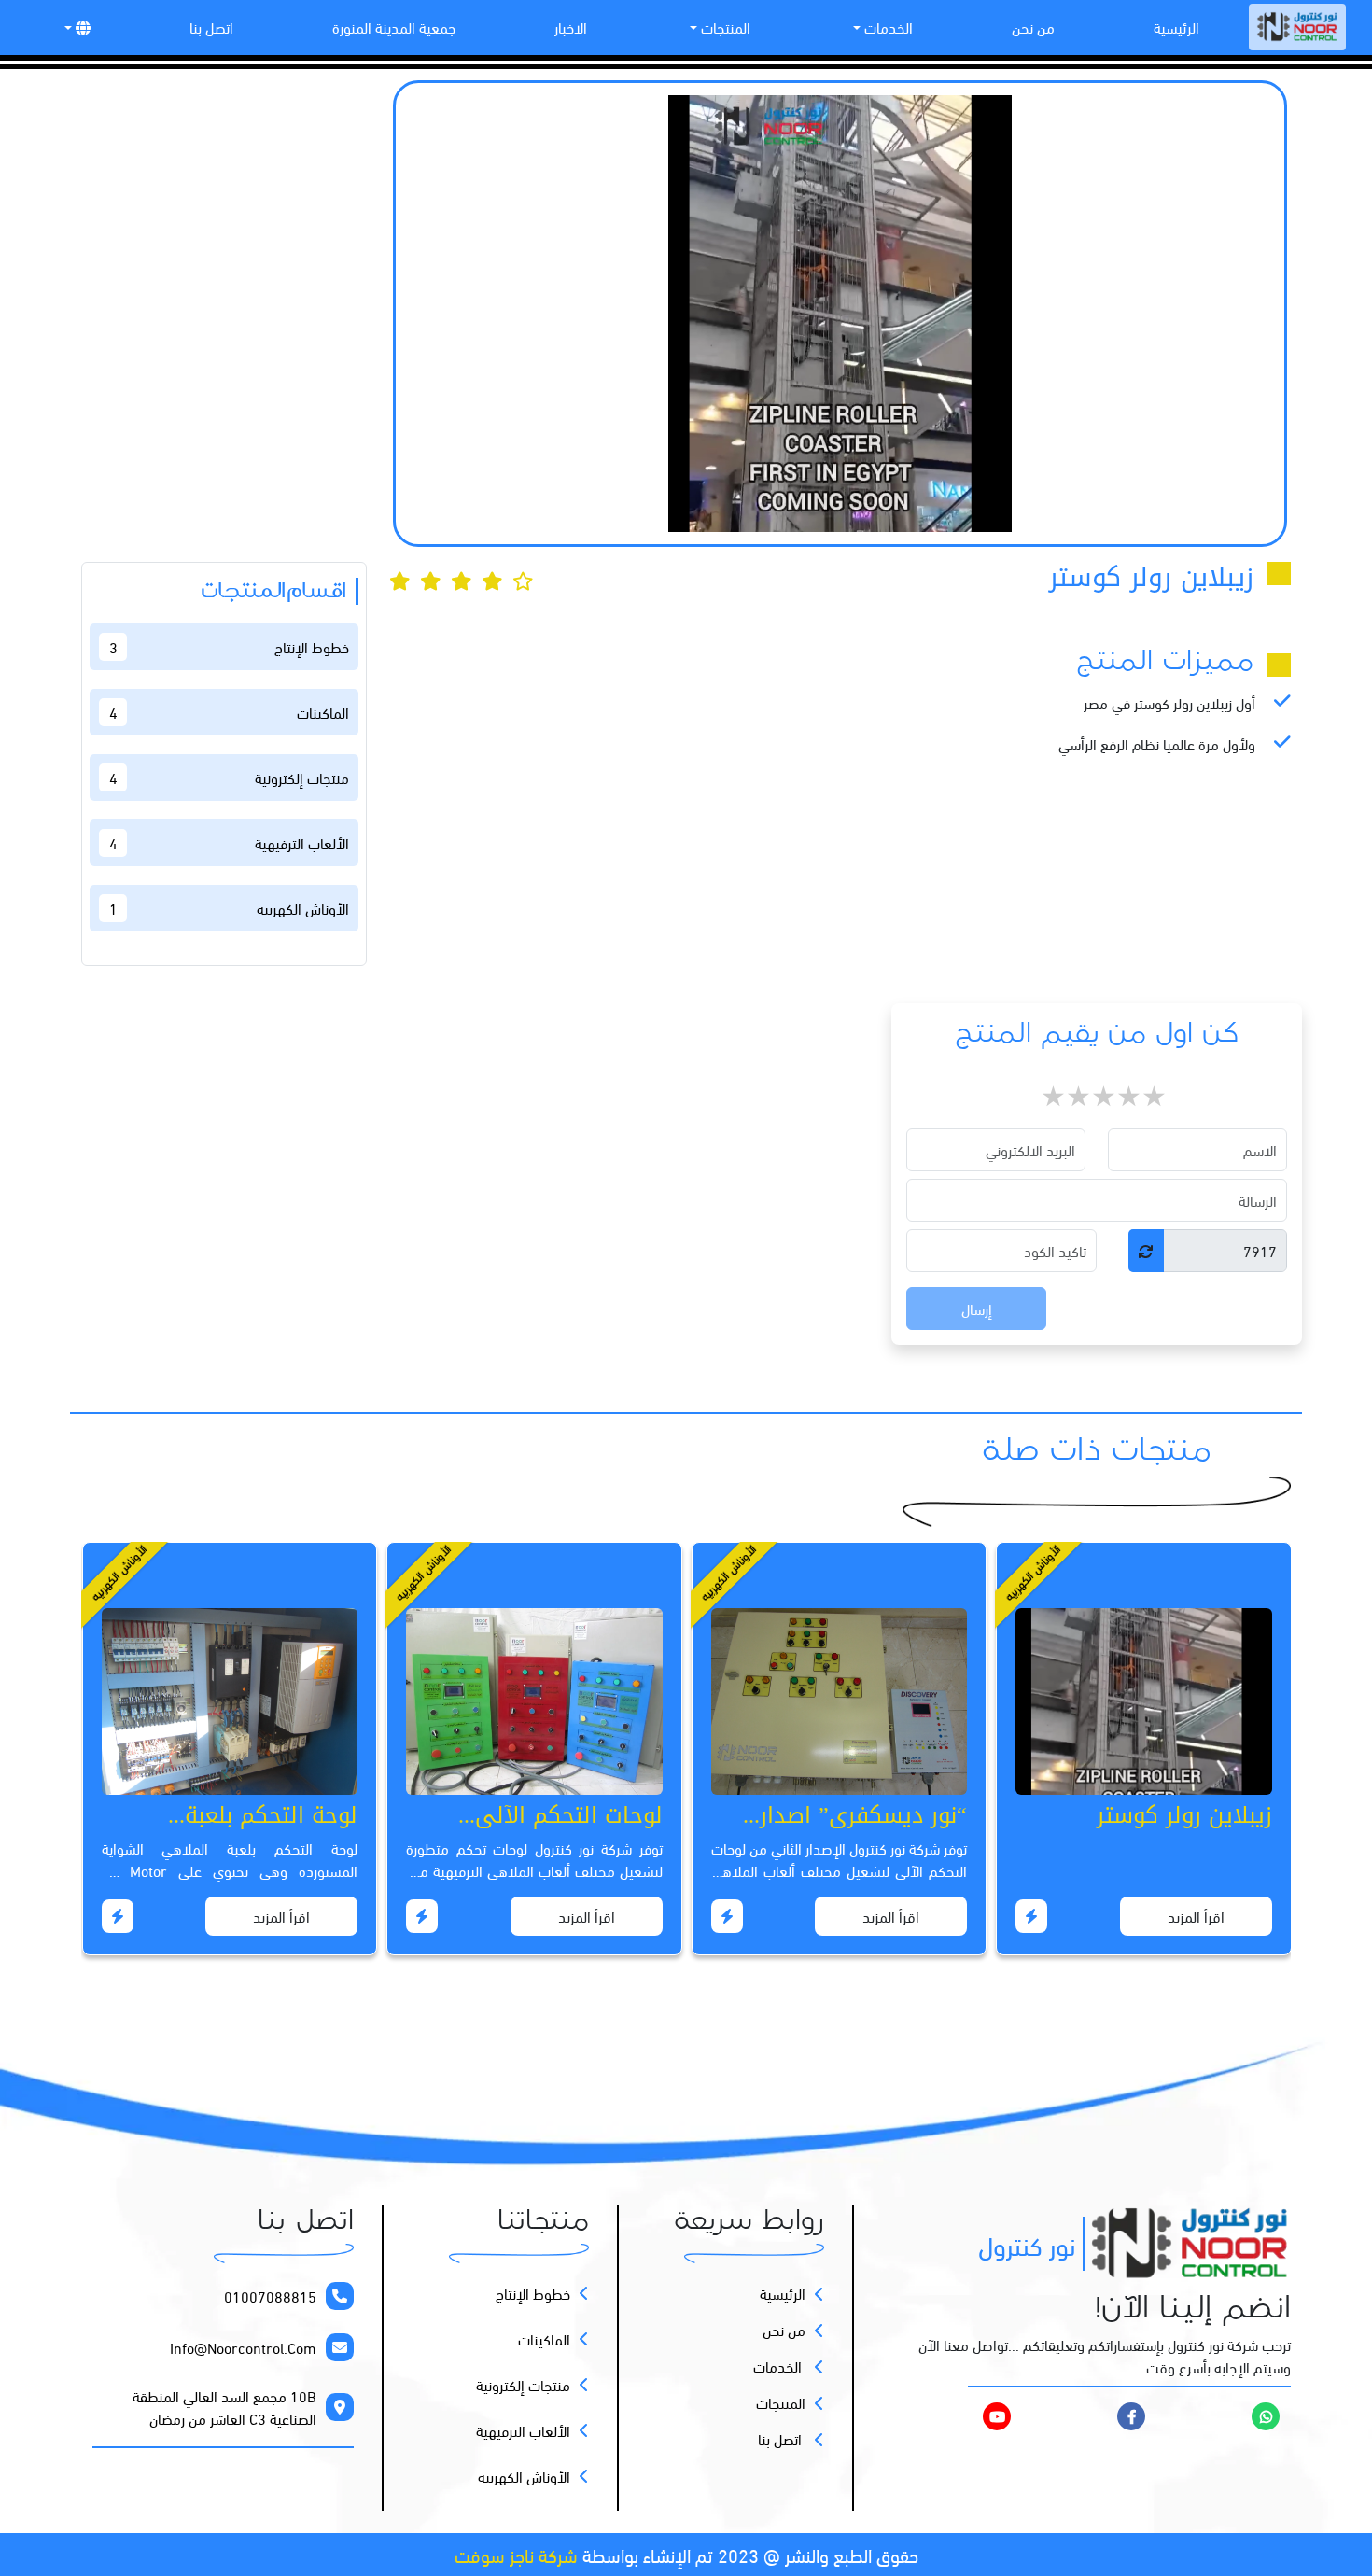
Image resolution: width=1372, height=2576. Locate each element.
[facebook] (1131, 2415)
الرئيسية (1176, 27)
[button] (76, 27)
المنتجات (724, 27)
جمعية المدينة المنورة (394, 27)
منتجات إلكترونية (523, 2385)
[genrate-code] (1146, 1251)
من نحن (1033, 27)
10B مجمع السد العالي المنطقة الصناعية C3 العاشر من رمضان (224, 2407)
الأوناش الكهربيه (524, 2476)
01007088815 (270, 2296)
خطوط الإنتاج (533, 2293)
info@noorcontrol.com (243, 2347)
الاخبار (571, 27)
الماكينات (544, 2339)
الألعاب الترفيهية (523, 2430)
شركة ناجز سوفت (516, 2554)
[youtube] (955, 2416)
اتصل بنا (211, 27)
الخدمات (887, 27)
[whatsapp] (1266, 2415)
